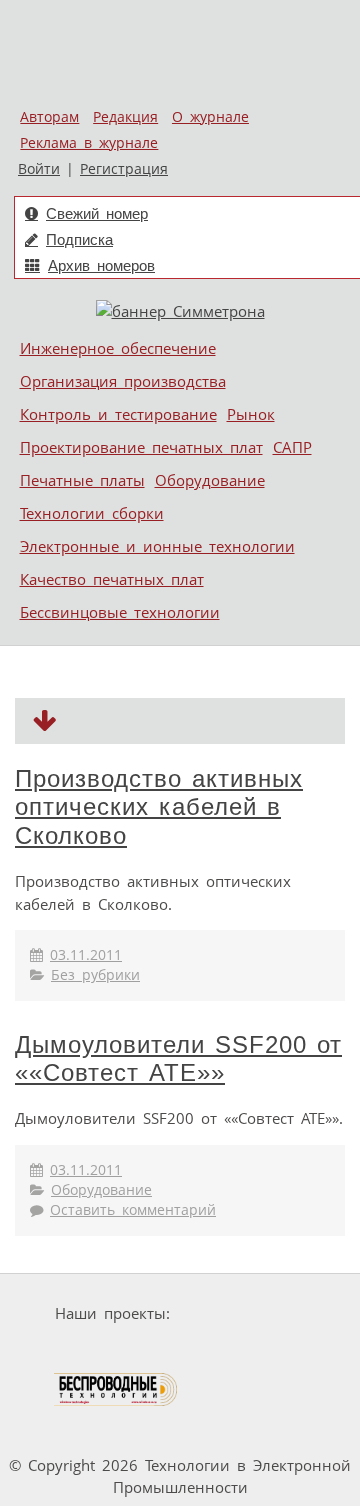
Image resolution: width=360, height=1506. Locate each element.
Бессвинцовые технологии (120, 612)
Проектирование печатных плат (141, 447)
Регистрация (124, 169)
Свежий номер (97, 213)
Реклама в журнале (89, 143)
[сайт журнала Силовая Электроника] (241, 1313)
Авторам (49, 117)
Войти (39, 169)
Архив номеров (101, 265)
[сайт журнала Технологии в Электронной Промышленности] (92, 1351)
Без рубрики (95, 975)
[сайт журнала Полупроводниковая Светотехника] (242, 1351)
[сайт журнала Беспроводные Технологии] (116, 1389)
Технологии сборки (92, 513)
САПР (292, 447)
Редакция (125, 117)
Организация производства (123, 381)
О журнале (210, 117)
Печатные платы (82, 480)
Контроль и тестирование (118, 414)
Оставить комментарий (133, 1210)
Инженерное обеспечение (118, 348)
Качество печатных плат (112, 579)
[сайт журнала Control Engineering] (251, 1389)
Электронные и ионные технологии (157, 546)
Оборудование (210, 480)
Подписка (79, 239)
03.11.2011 (86, 955)
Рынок (251, 414)
